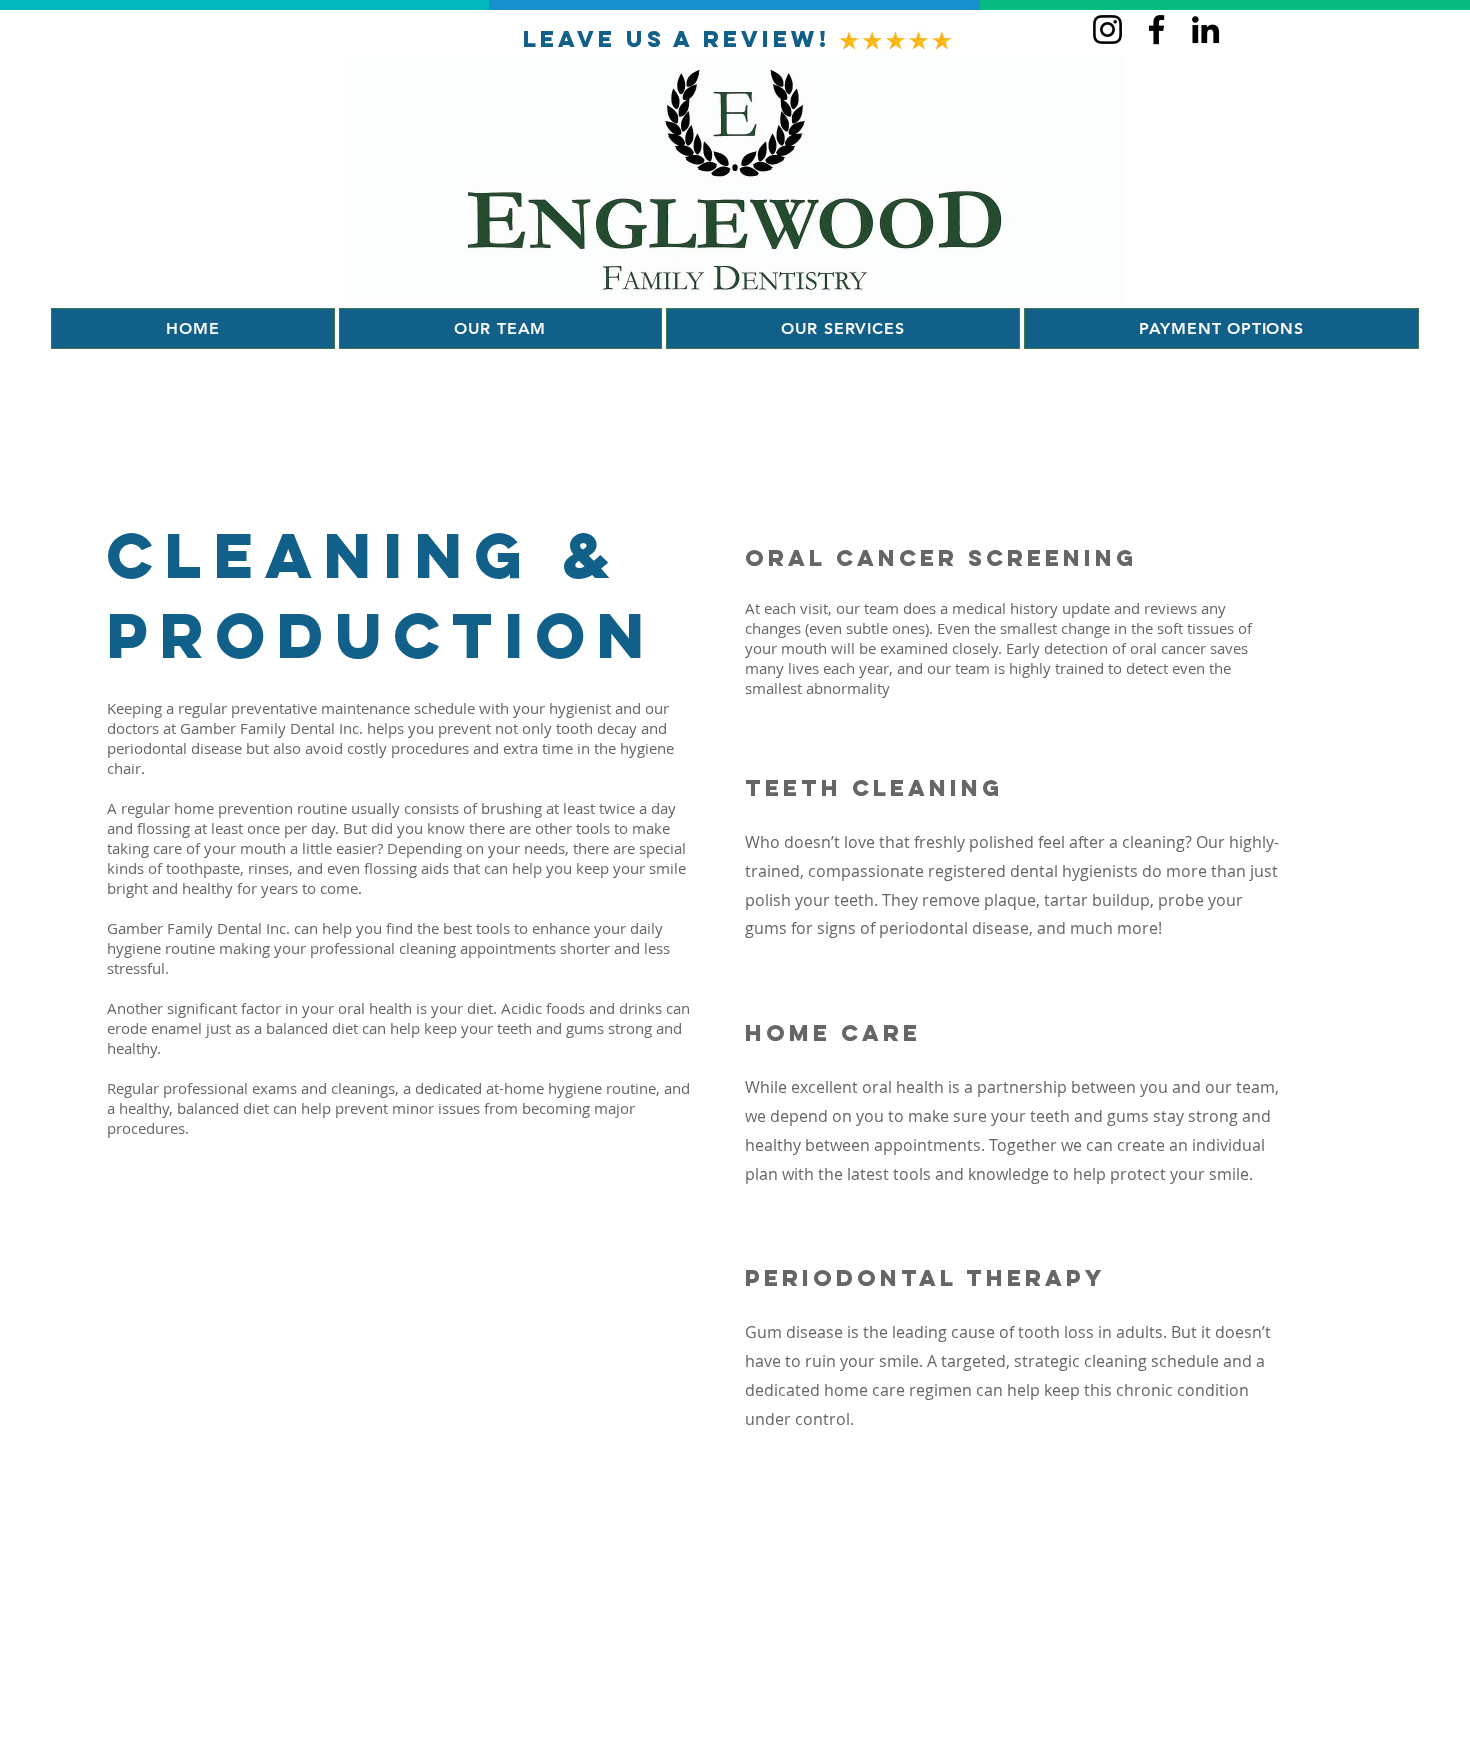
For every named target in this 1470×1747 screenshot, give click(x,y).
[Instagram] (1107, 29)
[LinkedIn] (1205, 29)
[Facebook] (1156, 29)
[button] (1221, 328)
